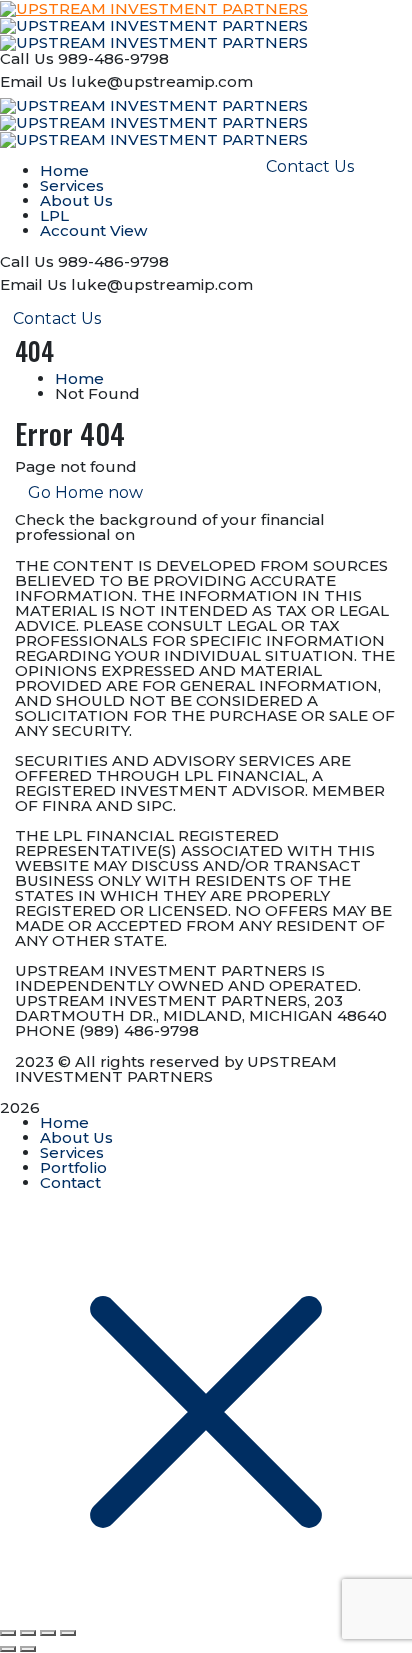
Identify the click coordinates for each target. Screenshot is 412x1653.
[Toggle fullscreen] (28, 1633)
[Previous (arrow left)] (8, 1649)
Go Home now (85, 492)
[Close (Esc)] (68, 1633)
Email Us (33, 81)
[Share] (48, 1633)
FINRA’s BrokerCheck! (225, 534)
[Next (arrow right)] (28, 1649)
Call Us (27, 58)
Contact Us (57, 318)
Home (79, 378)
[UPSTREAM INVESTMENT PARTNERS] (154, 24)
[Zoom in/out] (8, 1633)
